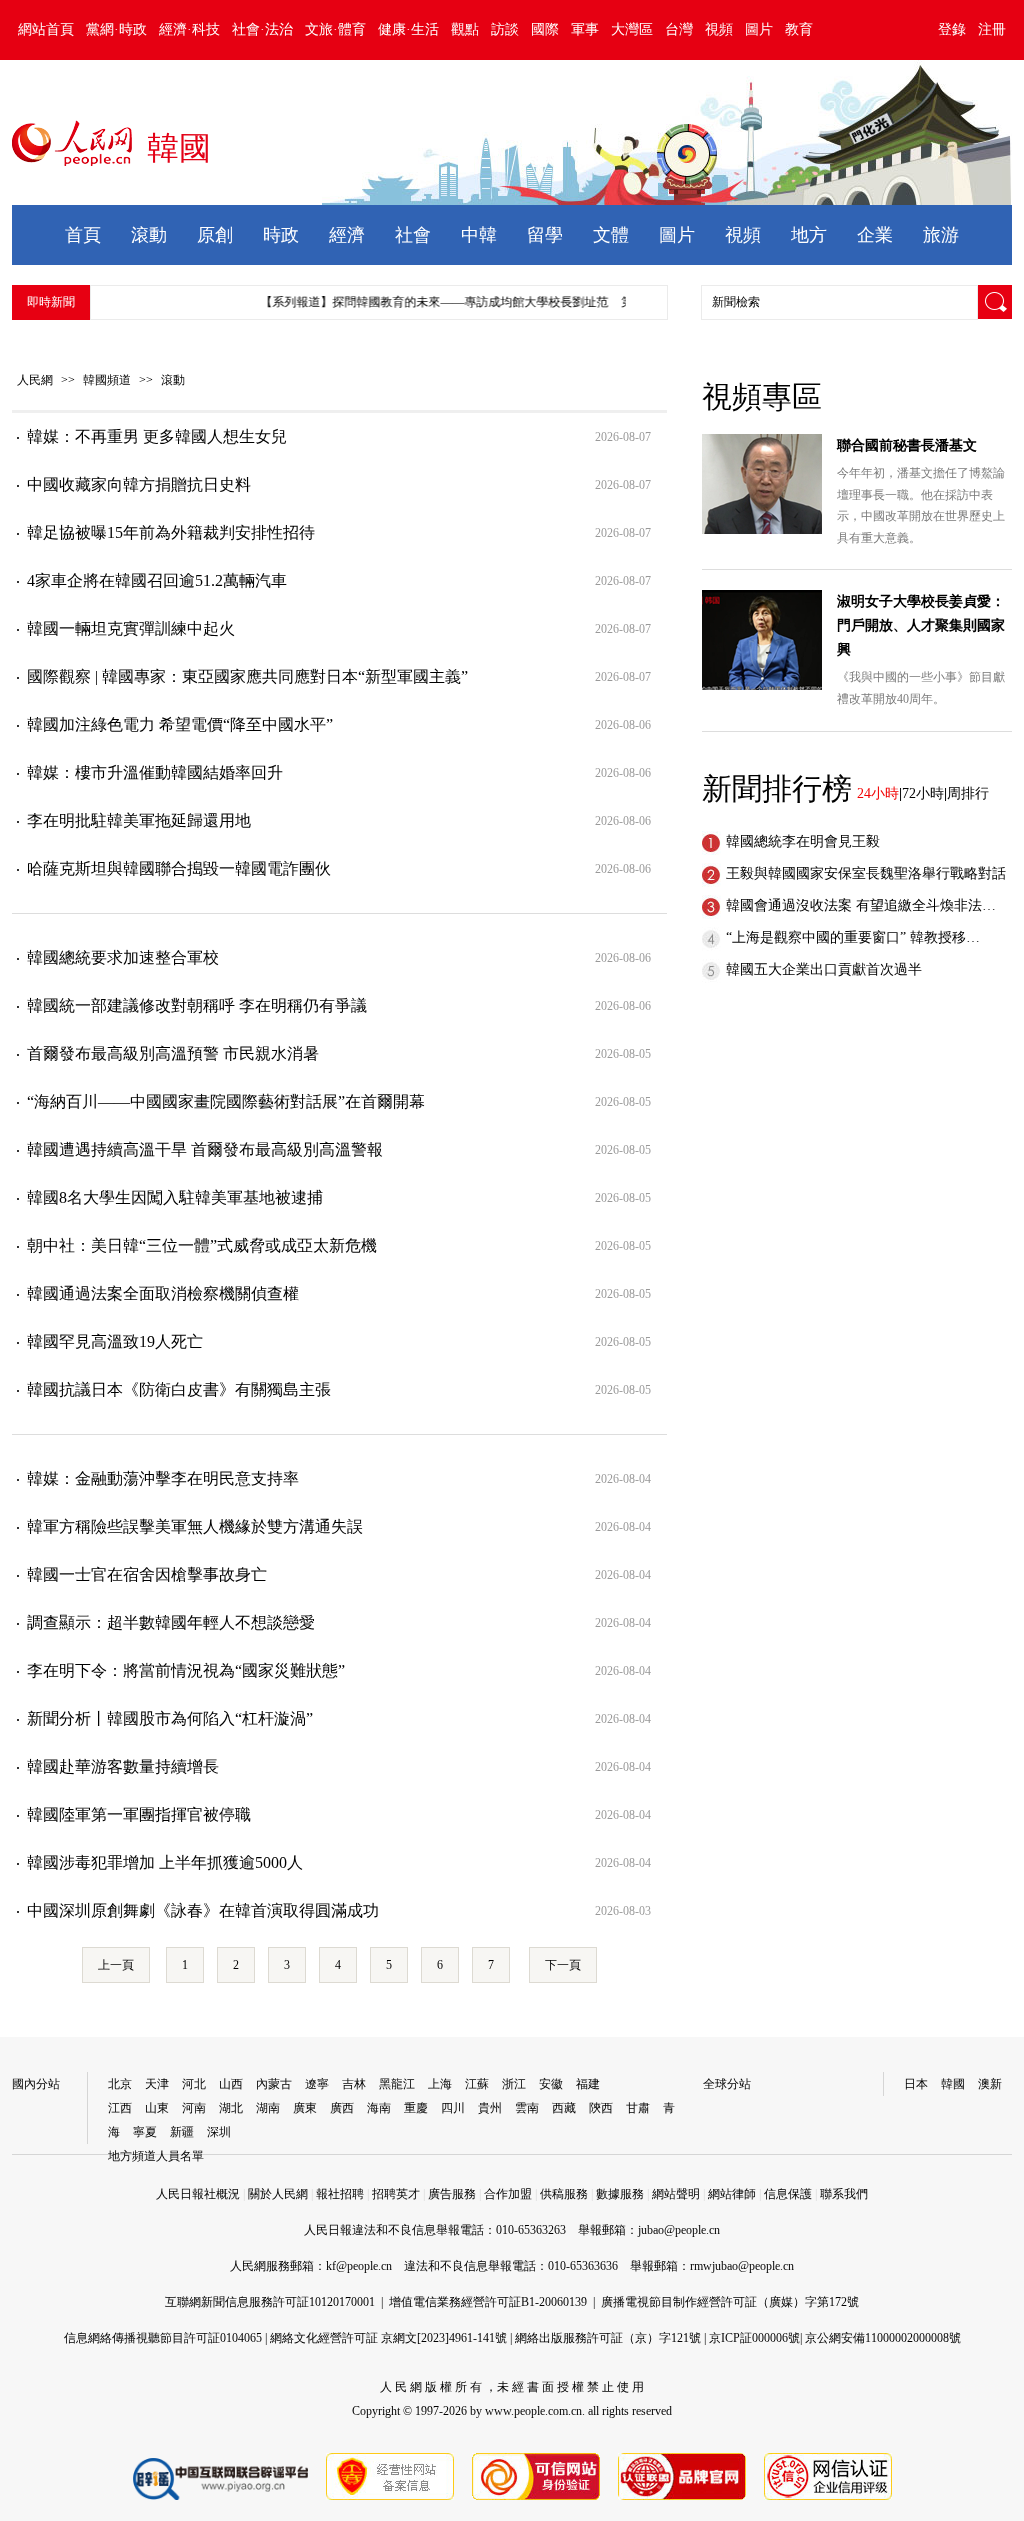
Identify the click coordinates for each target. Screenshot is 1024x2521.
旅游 (941, 235)
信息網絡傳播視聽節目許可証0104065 (163, 2338)
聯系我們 (844, 2194)
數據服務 (620, 2194)
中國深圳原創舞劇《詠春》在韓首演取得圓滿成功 (203, 1910)
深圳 (219, 2132)
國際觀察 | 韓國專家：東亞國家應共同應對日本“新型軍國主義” (247, 676)
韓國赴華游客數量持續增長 (123, 1766)
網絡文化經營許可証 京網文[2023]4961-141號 (388, 2338)
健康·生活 (408, 29)
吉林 (354, 2084)
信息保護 (788, 2194)
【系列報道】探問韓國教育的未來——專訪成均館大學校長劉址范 (419, 302)
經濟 (347, 235)
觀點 (465, 29)
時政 (281, 235)
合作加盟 (508, 2194)
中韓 (479, 235)
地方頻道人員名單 (156, 2156)
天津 (157, 2084)
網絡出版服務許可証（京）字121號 (608, 2338)
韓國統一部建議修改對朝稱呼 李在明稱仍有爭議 (197, 1005)
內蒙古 (274, 2084)
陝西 (601, 2108)
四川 (453, 2108)
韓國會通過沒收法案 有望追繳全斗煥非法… (861, 905)
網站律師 (732, 2194)
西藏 (564, 2108)
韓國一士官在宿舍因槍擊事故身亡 (147, 1574)
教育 (799, 29)
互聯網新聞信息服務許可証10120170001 (270, 2302)
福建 (588, 2084)
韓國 (953, 2084)
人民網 (35, 380)
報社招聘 (340, 2194)
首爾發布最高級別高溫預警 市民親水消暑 (173, 1053)
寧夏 (145, 2132)
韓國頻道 (107, 380)
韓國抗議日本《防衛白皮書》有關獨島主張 (179, 1389)
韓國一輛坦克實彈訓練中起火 (131, 628)
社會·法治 (262, 29)
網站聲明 (676, 2194)
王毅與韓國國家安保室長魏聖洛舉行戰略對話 (866, 873)
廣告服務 (452, 2194)
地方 (809, 235)
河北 (194, 2084)
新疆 (182, 2132)
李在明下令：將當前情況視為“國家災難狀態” (186, 1670)
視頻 (719, 29)
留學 (545, 235)
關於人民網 (278, 2194)
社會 (413, 235)
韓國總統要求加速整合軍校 (123, 957)
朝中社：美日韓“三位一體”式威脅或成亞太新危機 (202, 1245)
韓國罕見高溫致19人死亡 (115, 1341)
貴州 (490, 2108)
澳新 (990, 2084)
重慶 (416, 2108)
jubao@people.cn (679, 2230)
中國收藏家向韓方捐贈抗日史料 (139, 484)
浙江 (514, 2084)
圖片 (759, 29)
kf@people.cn (359, 2266)
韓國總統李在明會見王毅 (803, 841)
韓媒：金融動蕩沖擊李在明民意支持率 (163, 1478)
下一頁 (563, 1965)
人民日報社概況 (198, 2194)
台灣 (679, 29)
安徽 (551, 2084)
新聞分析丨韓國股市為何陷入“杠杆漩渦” (170, 1718)
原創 (215, 235)
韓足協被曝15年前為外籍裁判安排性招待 (171, 532)
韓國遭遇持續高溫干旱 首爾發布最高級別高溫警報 (205, 1149)
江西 (120, 2108)
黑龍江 (397, 2084)
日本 (916, 2084)
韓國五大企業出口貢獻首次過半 (824, 969)
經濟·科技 (189, 29)
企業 (875, 235)
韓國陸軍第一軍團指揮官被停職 (139, 1814)
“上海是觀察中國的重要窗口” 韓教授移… (853, 937)
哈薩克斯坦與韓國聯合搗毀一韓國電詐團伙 (179, 868)
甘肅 (638, 2108)
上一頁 (116, 1965)
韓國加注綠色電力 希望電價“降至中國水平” (180, 724)
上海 (440, 2084)
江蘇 (477, 2084)
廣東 (305, 2108)
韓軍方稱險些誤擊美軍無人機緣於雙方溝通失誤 (195, 1526)
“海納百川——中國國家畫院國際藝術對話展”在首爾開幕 (226, 1101)
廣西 (342, 2108)
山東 (157, 2108)
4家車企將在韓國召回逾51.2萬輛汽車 (157, 580)
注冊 (992, 29)
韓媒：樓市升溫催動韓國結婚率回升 (155, 772)
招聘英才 (396, 2194)
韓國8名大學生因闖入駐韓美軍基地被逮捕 (175, 1197)
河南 (194, 2108)
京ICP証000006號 (754, 2338)
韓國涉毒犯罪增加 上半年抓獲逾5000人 (165, 1862)
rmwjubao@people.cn (742, 2266)
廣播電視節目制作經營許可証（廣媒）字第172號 (730, 2302)
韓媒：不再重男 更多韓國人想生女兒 (157, 436)
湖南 (268, 2108)
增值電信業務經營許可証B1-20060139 (488, 2302)
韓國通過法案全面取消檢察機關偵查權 (163, 1293)
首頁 (83, 235)
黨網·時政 (116, 29)
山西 (231, 2084)
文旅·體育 (335, 29)
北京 (120, 2084)
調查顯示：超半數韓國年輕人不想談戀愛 (171, 1622)
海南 (379, 2108)
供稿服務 (564, 2194)
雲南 (527, 2108)
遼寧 (317, 2084)
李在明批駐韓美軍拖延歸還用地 (139, 820)
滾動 (149, 235)
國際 (545, 29)
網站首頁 (46, 29)
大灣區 (632, 29)
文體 (611, 235)
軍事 (585, 29)
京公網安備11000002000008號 (883, 2338)
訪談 (505, 29)
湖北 (231, 2108)
